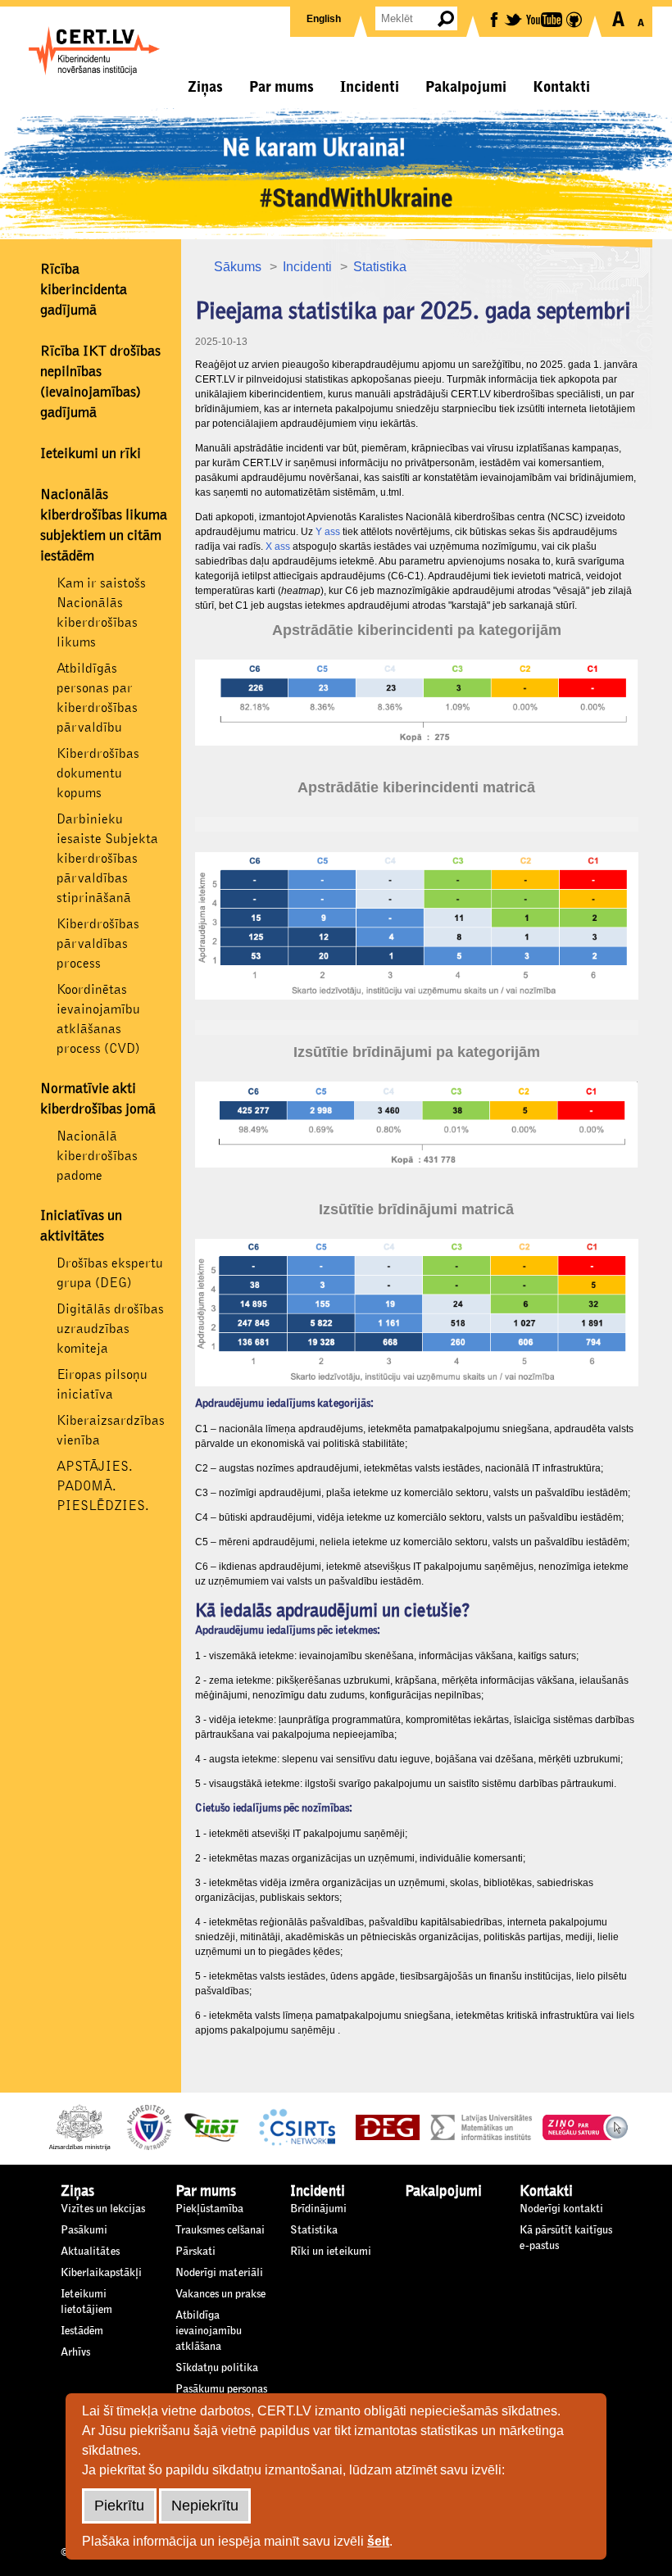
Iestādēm (82, 2331)
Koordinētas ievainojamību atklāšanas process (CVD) (98, 1019)
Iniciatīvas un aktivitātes (81, 1226)
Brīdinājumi (318, 2209)
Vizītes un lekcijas (103, 2209)
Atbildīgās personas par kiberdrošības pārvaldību (97, 698)
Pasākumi (84, 2230)
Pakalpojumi (466, 87)
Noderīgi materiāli (219, 2273)
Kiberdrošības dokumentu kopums (98, 773)
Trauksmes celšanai (220, 2230)
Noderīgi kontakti (561, 2209)
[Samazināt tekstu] (640, 19)
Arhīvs (75, 2352)
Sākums (238, 267)
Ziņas (205, 87)
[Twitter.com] (514, 18)
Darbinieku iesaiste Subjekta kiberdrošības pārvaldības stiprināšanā (107, 858)
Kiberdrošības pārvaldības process (98, 943)
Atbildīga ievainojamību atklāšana (209, 2331)
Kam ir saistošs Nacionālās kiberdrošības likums (101, 612)
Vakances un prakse (220, 2294)
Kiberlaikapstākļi (101, 2273)
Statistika (380, 267)
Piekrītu (119, 2506)
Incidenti (370, 87)
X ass (278, 546)
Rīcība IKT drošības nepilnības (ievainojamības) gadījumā (100, 382)
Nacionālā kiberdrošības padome (97, 1156)
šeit (378, 2541)
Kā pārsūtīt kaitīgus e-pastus (566, 2238)
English (324, 19)
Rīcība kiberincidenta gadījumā (84, 290)
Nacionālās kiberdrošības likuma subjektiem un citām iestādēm (104, 526)
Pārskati (195, 2252)
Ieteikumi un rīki (91, 454)
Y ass (328, 532)
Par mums (282, 87)
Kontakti (561, 87)
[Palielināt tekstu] (618, 19)
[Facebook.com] (495, 18)
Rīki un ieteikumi (331, 2252)
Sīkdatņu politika (217, 2368)
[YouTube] (545, 18)
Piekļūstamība (209, 2209)
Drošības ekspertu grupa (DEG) (110, 1273)
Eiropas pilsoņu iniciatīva (102, 1384)
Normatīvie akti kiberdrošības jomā (98, 1099)
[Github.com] (575, 18)
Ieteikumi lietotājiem (86, 2302)
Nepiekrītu (205, 2506)
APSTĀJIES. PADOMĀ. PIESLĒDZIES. (103, 1486)
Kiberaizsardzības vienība (111, 1430)
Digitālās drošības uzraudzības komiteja (110, 1329)
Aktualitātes (90, 2252)
